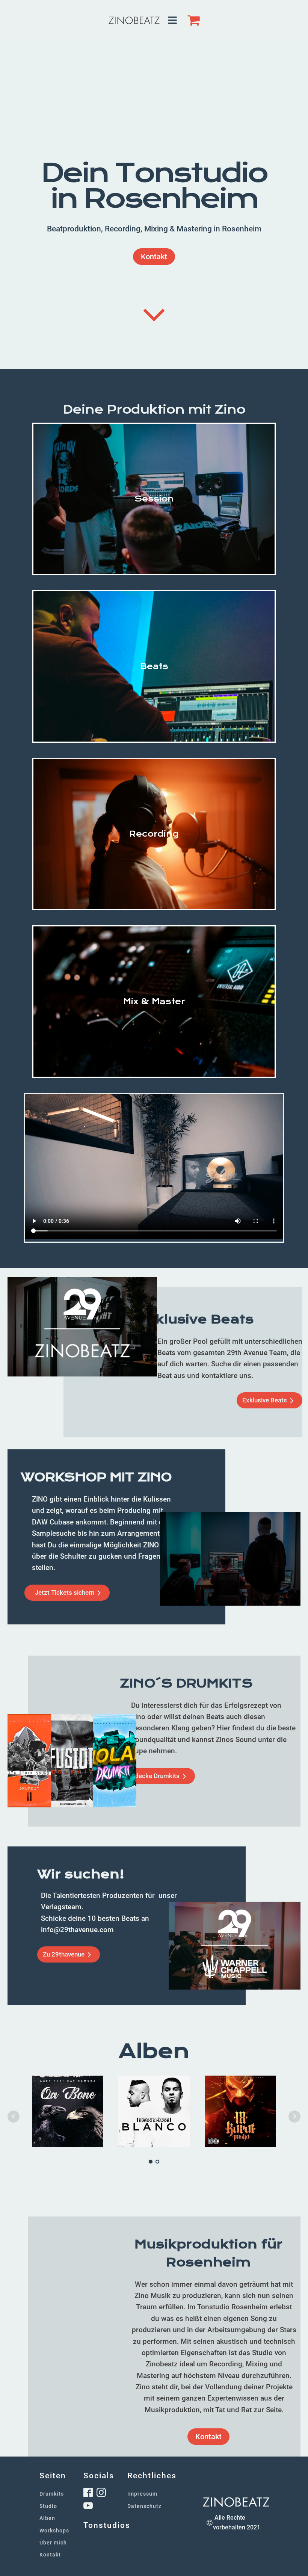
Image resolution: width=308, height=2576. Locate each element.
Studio (48, 2506)
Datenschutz (144, 2506)
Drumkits (52, 2494)
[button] (269, 1400)
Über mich (53, 2543)
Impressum (142, 2494)
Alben (47, 2518)
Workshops (54, 2531)
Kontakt (154, 257)
